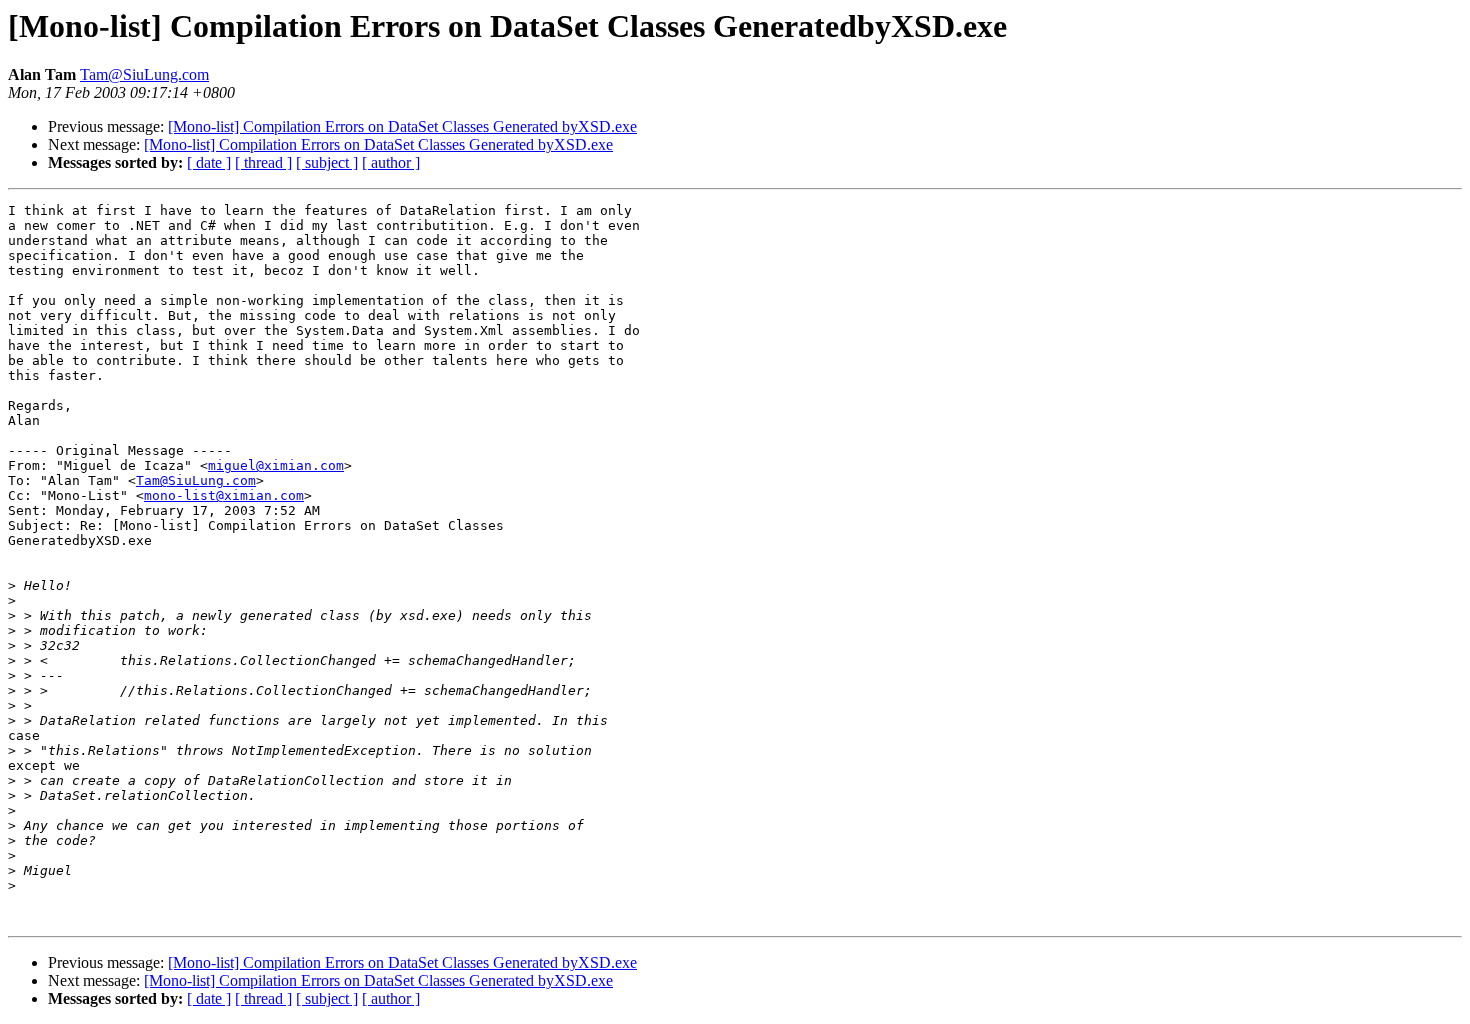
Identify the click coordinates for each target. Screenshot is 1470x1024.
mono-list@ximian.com (224, 495)
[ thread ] (263, 162)
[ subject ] (327, 162)
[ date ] (209, 162)
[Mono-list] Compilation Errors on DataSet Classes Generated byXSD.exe (402, 126)
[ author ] (391, 162)
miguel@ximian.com (276, 465)
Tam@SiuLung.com (144, 74)
